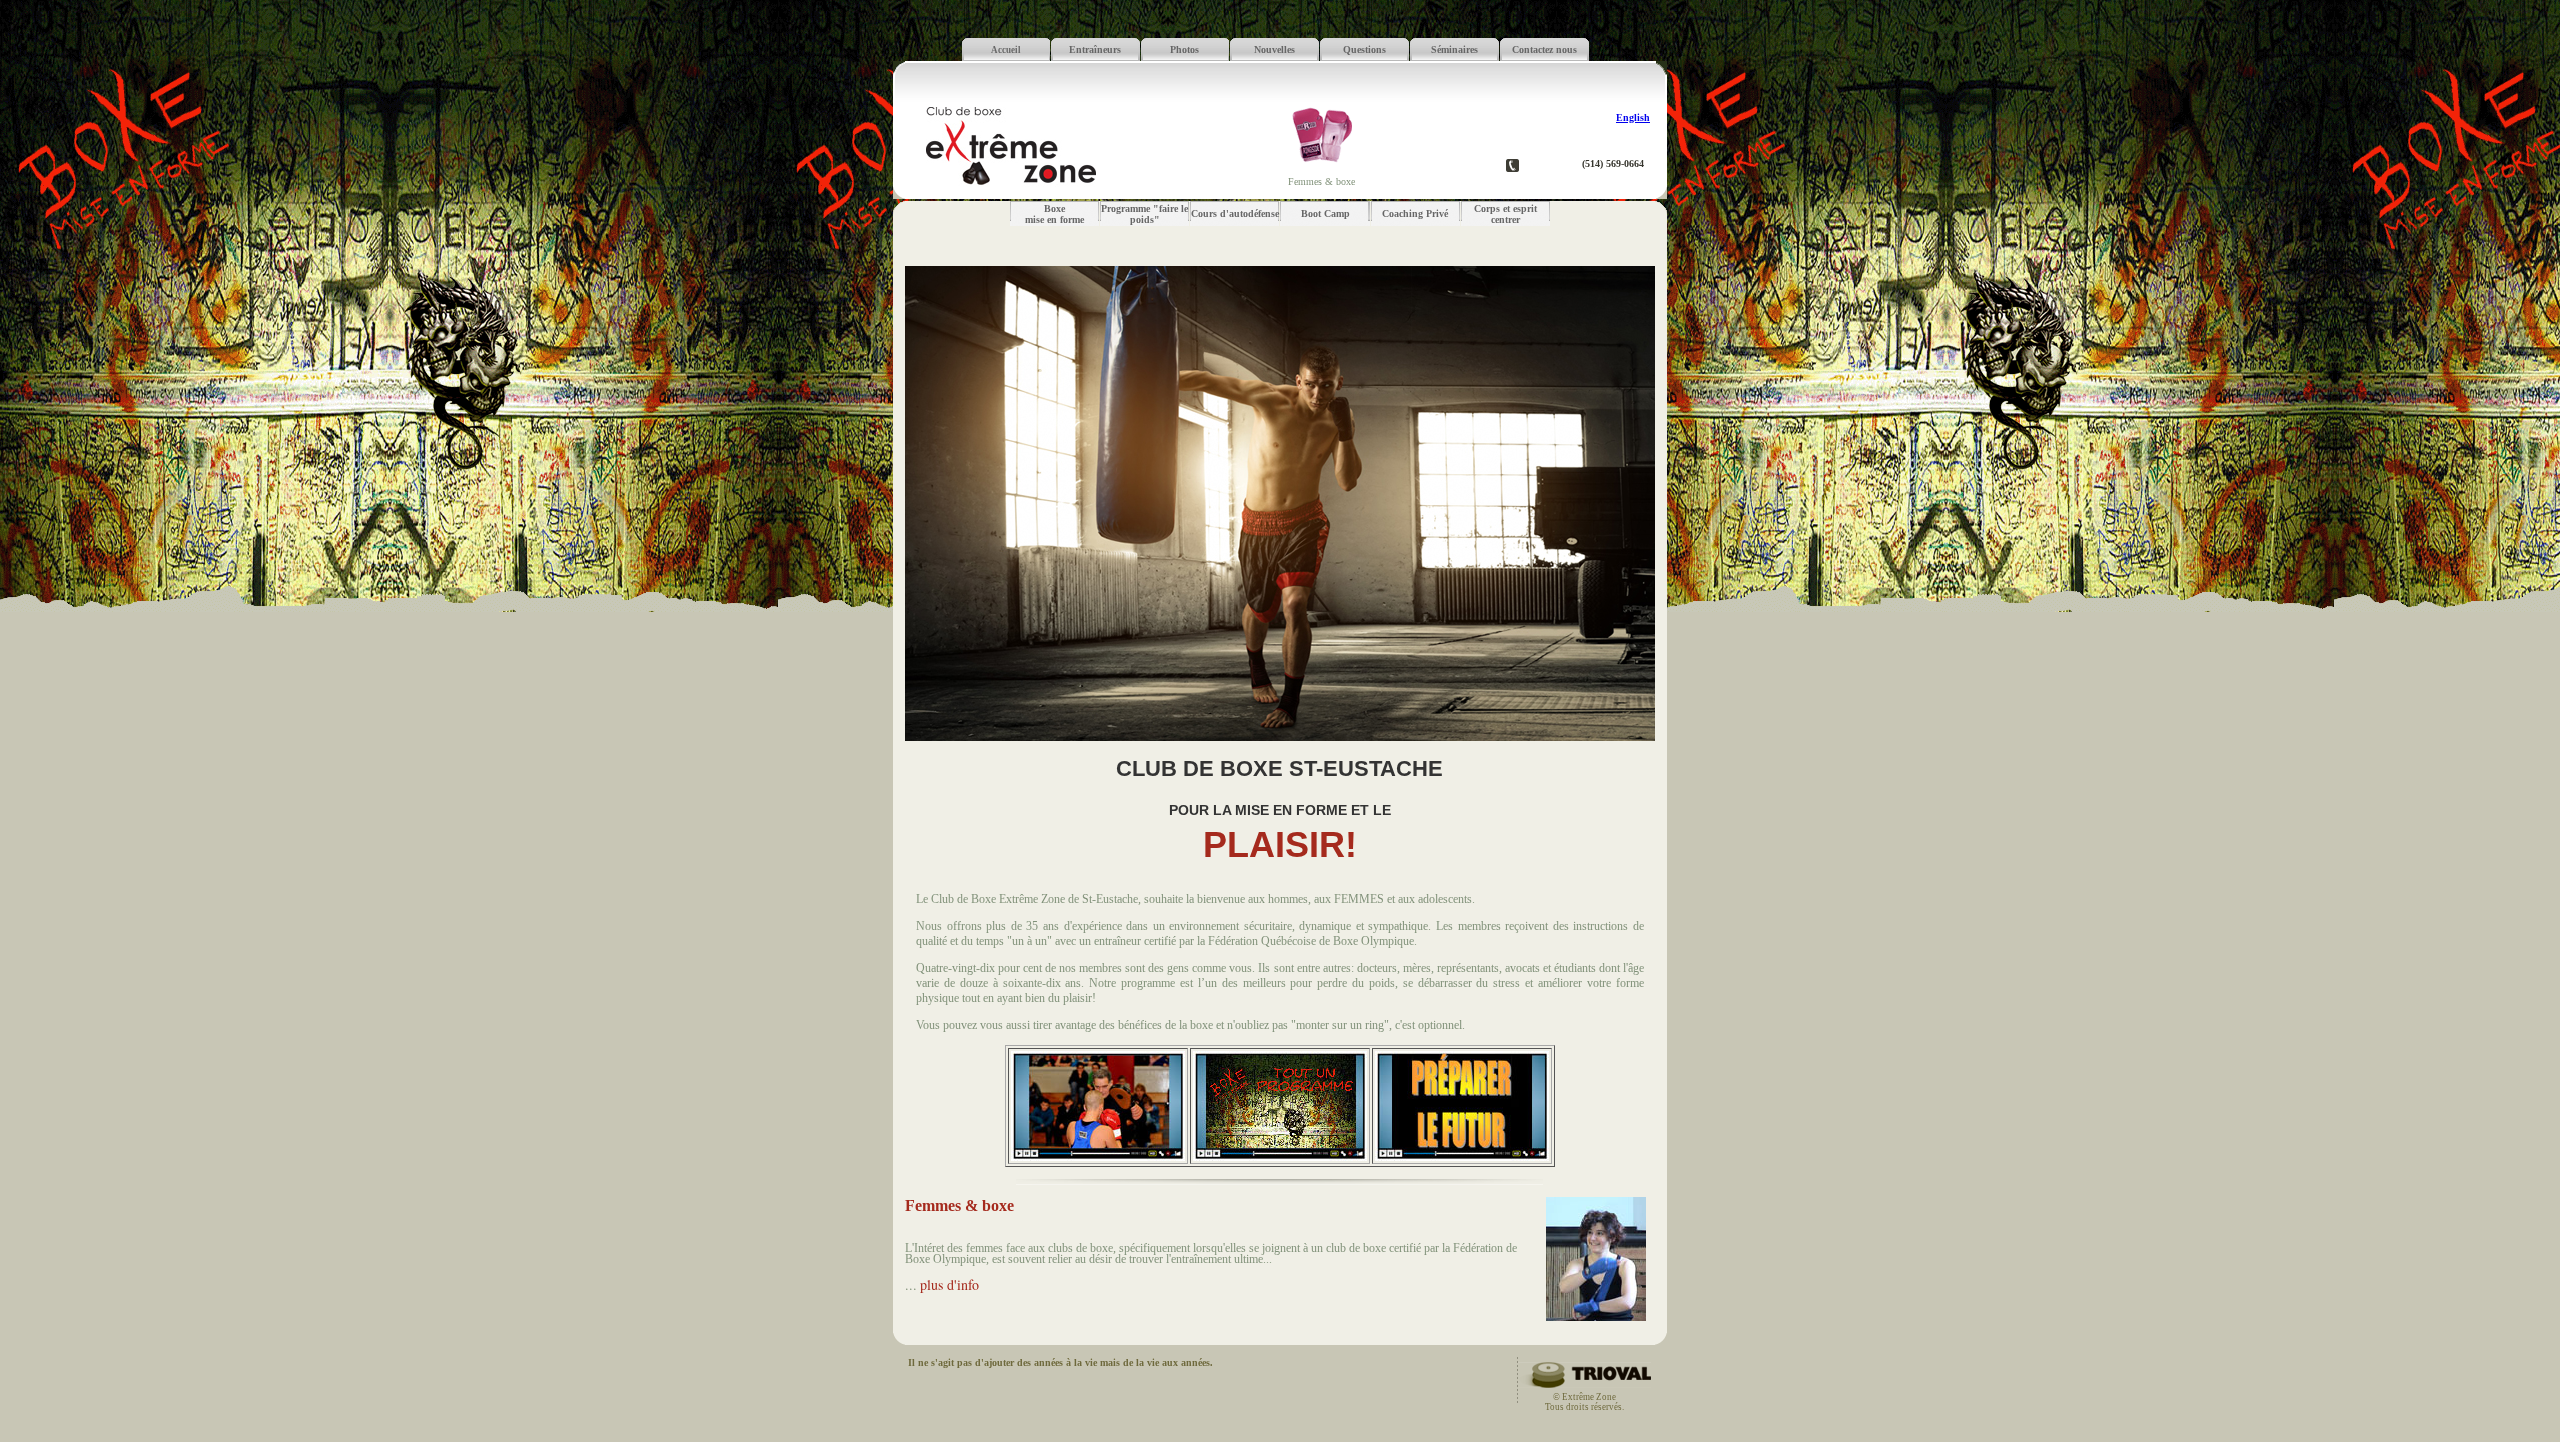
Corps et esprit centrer (1505, 214)
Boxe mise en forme (1054, 214)
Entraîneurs (1095, 49)
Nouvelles (1274, 49)
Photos (1184, 49)
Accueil (1006, 50)
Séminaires (1454, 49)
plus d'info (949, 1284)
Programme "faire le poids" (1144, 214)
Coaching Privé (1415, 213)
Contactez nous (1544, 49)
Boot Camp (1325, 213)
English (1633, 117)
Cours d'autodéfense (1235, 213)
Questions (1364, 49)
